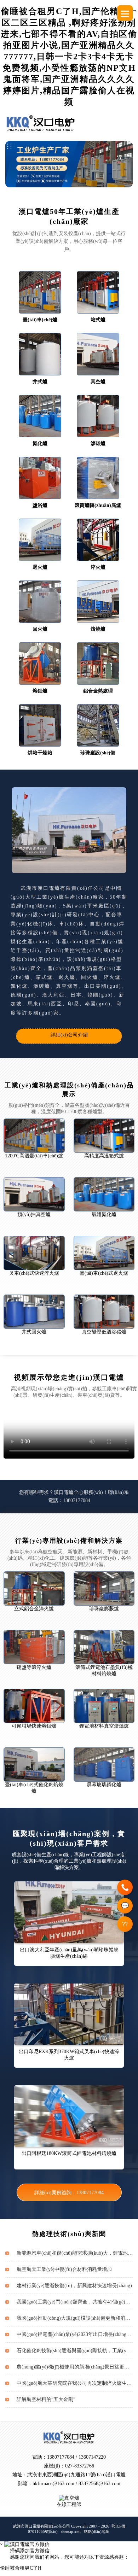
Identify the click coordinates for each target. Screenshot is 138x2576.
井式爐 (40, 382)
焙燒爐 (98, 629)
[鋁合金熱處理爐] (98, 664)
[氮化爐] (40, 416)
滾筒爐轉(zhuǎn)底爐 (98, 505)
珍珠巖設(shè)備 (98, 753)
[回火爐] (40, 602)
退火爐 (40, 567)
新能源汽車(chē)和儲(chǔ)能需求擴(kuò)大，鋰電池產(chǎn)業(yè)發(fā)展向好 (75, 2253)
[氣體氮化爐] (104, 1194)
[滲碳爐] (98, 416)
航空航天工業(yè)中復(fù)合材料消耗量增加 (64, 2269)
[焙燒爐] (98, 602)
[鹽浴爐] (40, 478)
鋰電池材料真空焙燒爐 (104, 1726)
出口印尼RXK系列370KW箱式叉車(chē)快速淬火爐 (69, 2055)
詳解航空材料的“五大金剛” (46, 2399)
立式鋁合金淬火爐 (34, 1609)
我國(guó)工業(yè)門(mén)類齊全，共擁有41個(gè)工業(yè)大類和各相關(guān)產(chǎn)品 (75, 2302)
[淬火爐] (98, 540)
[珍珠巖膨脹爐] (104, 1588)
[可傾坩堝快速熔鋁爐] (34, 1706)
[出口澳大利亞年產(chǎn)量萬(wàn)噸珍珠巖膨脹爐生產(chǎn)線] (69, 1912)
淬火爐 (98, 567)
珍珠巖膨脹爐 (104, 1609)
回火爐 (40, 629)
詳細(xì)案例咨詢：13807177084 (69, 2193)
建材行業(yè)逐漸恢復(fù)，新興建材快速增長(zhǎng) (74, 2286)
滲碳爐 (98, 443)
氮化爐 (40, 443)
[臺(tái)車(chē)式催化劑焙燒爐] (34, 1765)
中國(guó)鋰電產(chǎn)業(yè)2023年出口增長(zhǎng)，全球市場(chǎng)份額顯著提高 (75, 2334)
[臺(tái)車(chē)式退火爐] (104, 1253)
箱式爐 (98, 320)
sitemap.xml (71, 2531)
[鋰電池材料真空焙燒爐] (104, 1706)
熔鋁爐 (40, 691)
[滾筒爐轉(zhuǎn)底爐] (98, 478)
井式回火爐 (34, 1332)
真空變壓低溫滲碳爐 (104, 1332)
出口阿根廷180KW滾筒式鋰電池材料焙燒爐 (69, 2153)
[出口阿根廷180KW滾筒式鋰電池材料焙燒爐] (69, 2116)
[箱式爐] (98, 292)
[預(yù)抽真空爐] (34, 1194)
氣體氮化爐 (104, 1214)
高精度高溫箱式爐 (104, 1156)
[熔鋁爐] (40, 664)
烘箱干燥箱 (40, 753)
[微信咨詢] (125, 1906)
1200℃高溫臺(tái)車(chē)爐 (34, 1156)
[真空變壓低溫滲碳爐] (104, 1312)
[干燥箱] (40, 725)
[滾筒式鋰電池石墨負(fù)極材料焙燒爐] (104, 1647)
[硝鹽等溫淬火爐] (34, 1647)
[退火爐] (40, 540)
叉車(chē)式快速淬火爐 (34, 1273)
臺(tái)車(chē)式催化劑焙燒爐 (34, 1788)
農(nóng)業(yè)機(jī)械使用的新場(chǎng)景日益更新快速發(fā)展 (75, 2367)
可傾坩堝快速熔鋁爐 (34, 1726)
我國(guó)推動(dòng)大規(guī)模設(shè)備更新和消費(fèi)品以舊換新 (75, 2318)
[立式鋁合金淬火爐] (34, 1588)
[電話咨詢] (125, 1887)
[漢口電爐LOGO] (41, 123)
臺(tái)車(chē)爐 (40, 320)
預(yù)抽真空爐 (34, 1214)
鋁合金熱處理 (98, 691)
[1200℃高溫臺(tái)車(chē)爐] (34, 1136)
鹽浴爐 (40, 505)
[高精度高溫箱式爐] (104, 1136)
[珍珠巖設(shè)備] (98, 725)
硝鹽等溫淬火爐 (34, 1667)
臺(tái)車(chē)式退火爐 (104, 1273)
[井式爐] (40, 354)
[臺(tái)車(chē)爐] (40, 292)
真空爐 (98, 382)
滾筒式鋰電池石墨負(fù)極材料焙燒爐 (104, 1670)
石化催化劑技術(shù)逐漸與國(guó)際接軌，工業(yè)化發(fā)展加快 (75, 2351)
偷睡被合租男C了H (21, 2568)
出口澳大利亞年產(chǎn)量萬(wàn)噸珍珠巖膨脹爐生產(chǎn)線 (69, 1953)
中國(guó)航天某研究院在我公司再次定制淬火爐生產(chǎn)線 (75, 2383)
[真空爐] (98, 354)
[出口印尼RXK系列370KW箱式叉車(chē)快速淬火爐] (69, 2014)
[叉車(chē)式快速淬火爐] (34, 1253)
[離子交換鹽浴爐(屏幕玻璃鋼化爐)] (104, 1765)
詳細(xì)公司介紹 (69, 1035)
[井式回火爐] (34, 1312)
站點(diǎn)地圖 (97, 2531)
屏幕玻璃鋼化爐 (104, 1785)
